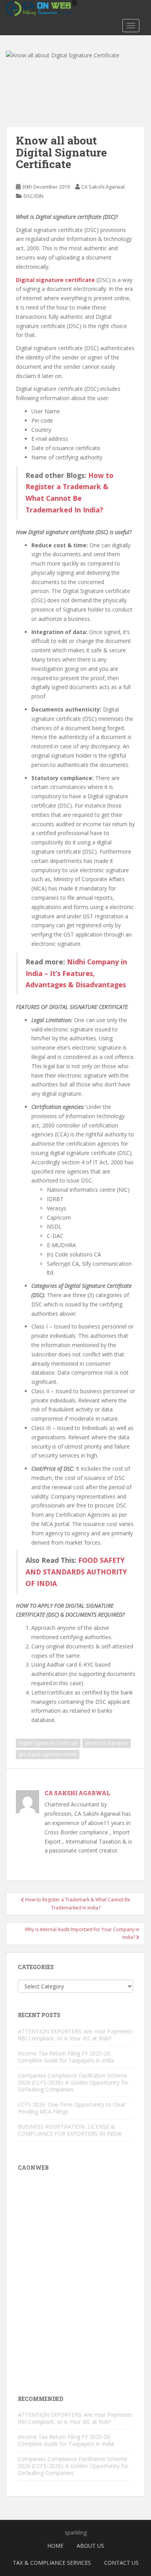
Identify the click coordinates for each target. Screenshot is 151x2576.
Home (55, 2546)
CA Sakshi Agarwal (103, 187)
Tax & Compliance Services (52, 2563)
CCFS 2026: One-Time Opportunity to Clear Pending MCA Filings (72, 2108)
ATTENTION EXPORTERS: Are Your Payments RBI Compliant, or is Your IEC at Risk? (75, 2035)
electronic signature (106, 1743)
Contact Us (121, 2563)
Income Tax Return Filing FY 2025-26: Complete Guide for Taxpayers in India (66, 2057)
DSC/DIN (33, 196)
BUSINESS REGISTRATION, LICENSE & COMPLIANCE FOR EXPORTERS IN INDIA (70, 2130)
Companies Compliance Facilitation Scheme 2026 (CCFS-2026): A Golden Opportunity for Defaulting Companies (73, 2082)
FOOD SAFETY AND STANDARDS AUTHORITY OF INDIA (76, 1572)
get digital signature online (48, 1754)
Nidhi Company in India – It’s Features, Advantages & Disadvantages (76, 973)
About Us (90, 2546)
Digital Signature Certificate (48, 1743)
